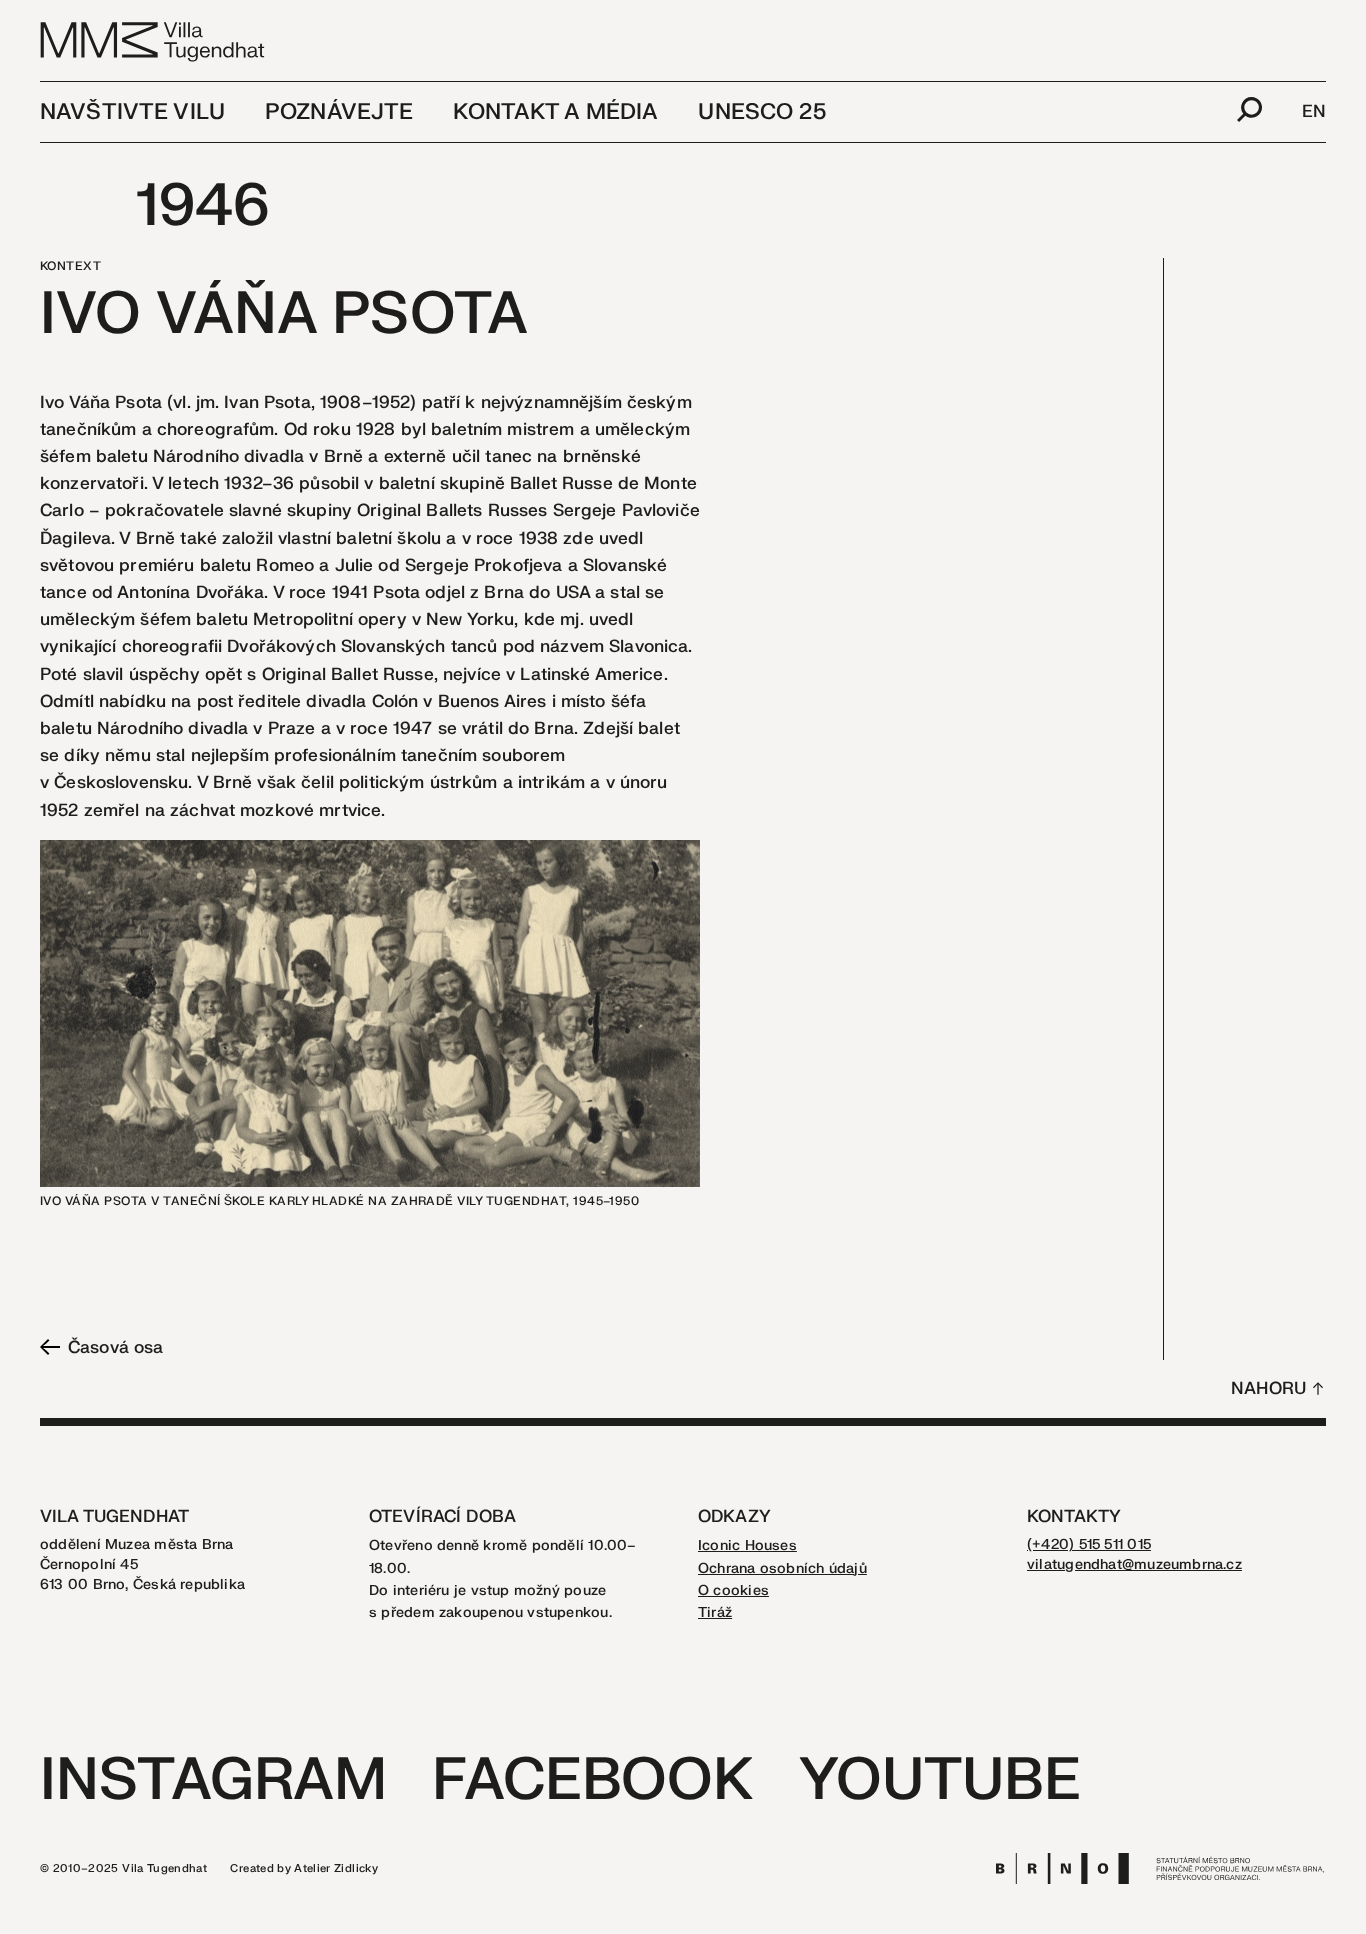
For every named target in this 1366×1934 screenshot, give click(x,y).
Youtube (940, 1780)
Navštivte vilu (132, 112)
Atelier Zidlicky (336, 1868)
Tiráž (715, 1612)
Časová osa (115, 1347)
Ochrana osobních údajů (782, 1568)
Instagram (213, 1780)
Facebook (592, 1780)
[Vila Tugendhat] (153, 40)
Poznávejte (339, 112)
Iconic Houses (747, 1545)
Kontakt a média (555, 112)
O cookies (733, 1590)
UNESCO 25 (761, 112)
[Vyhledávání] (1249, 112)
